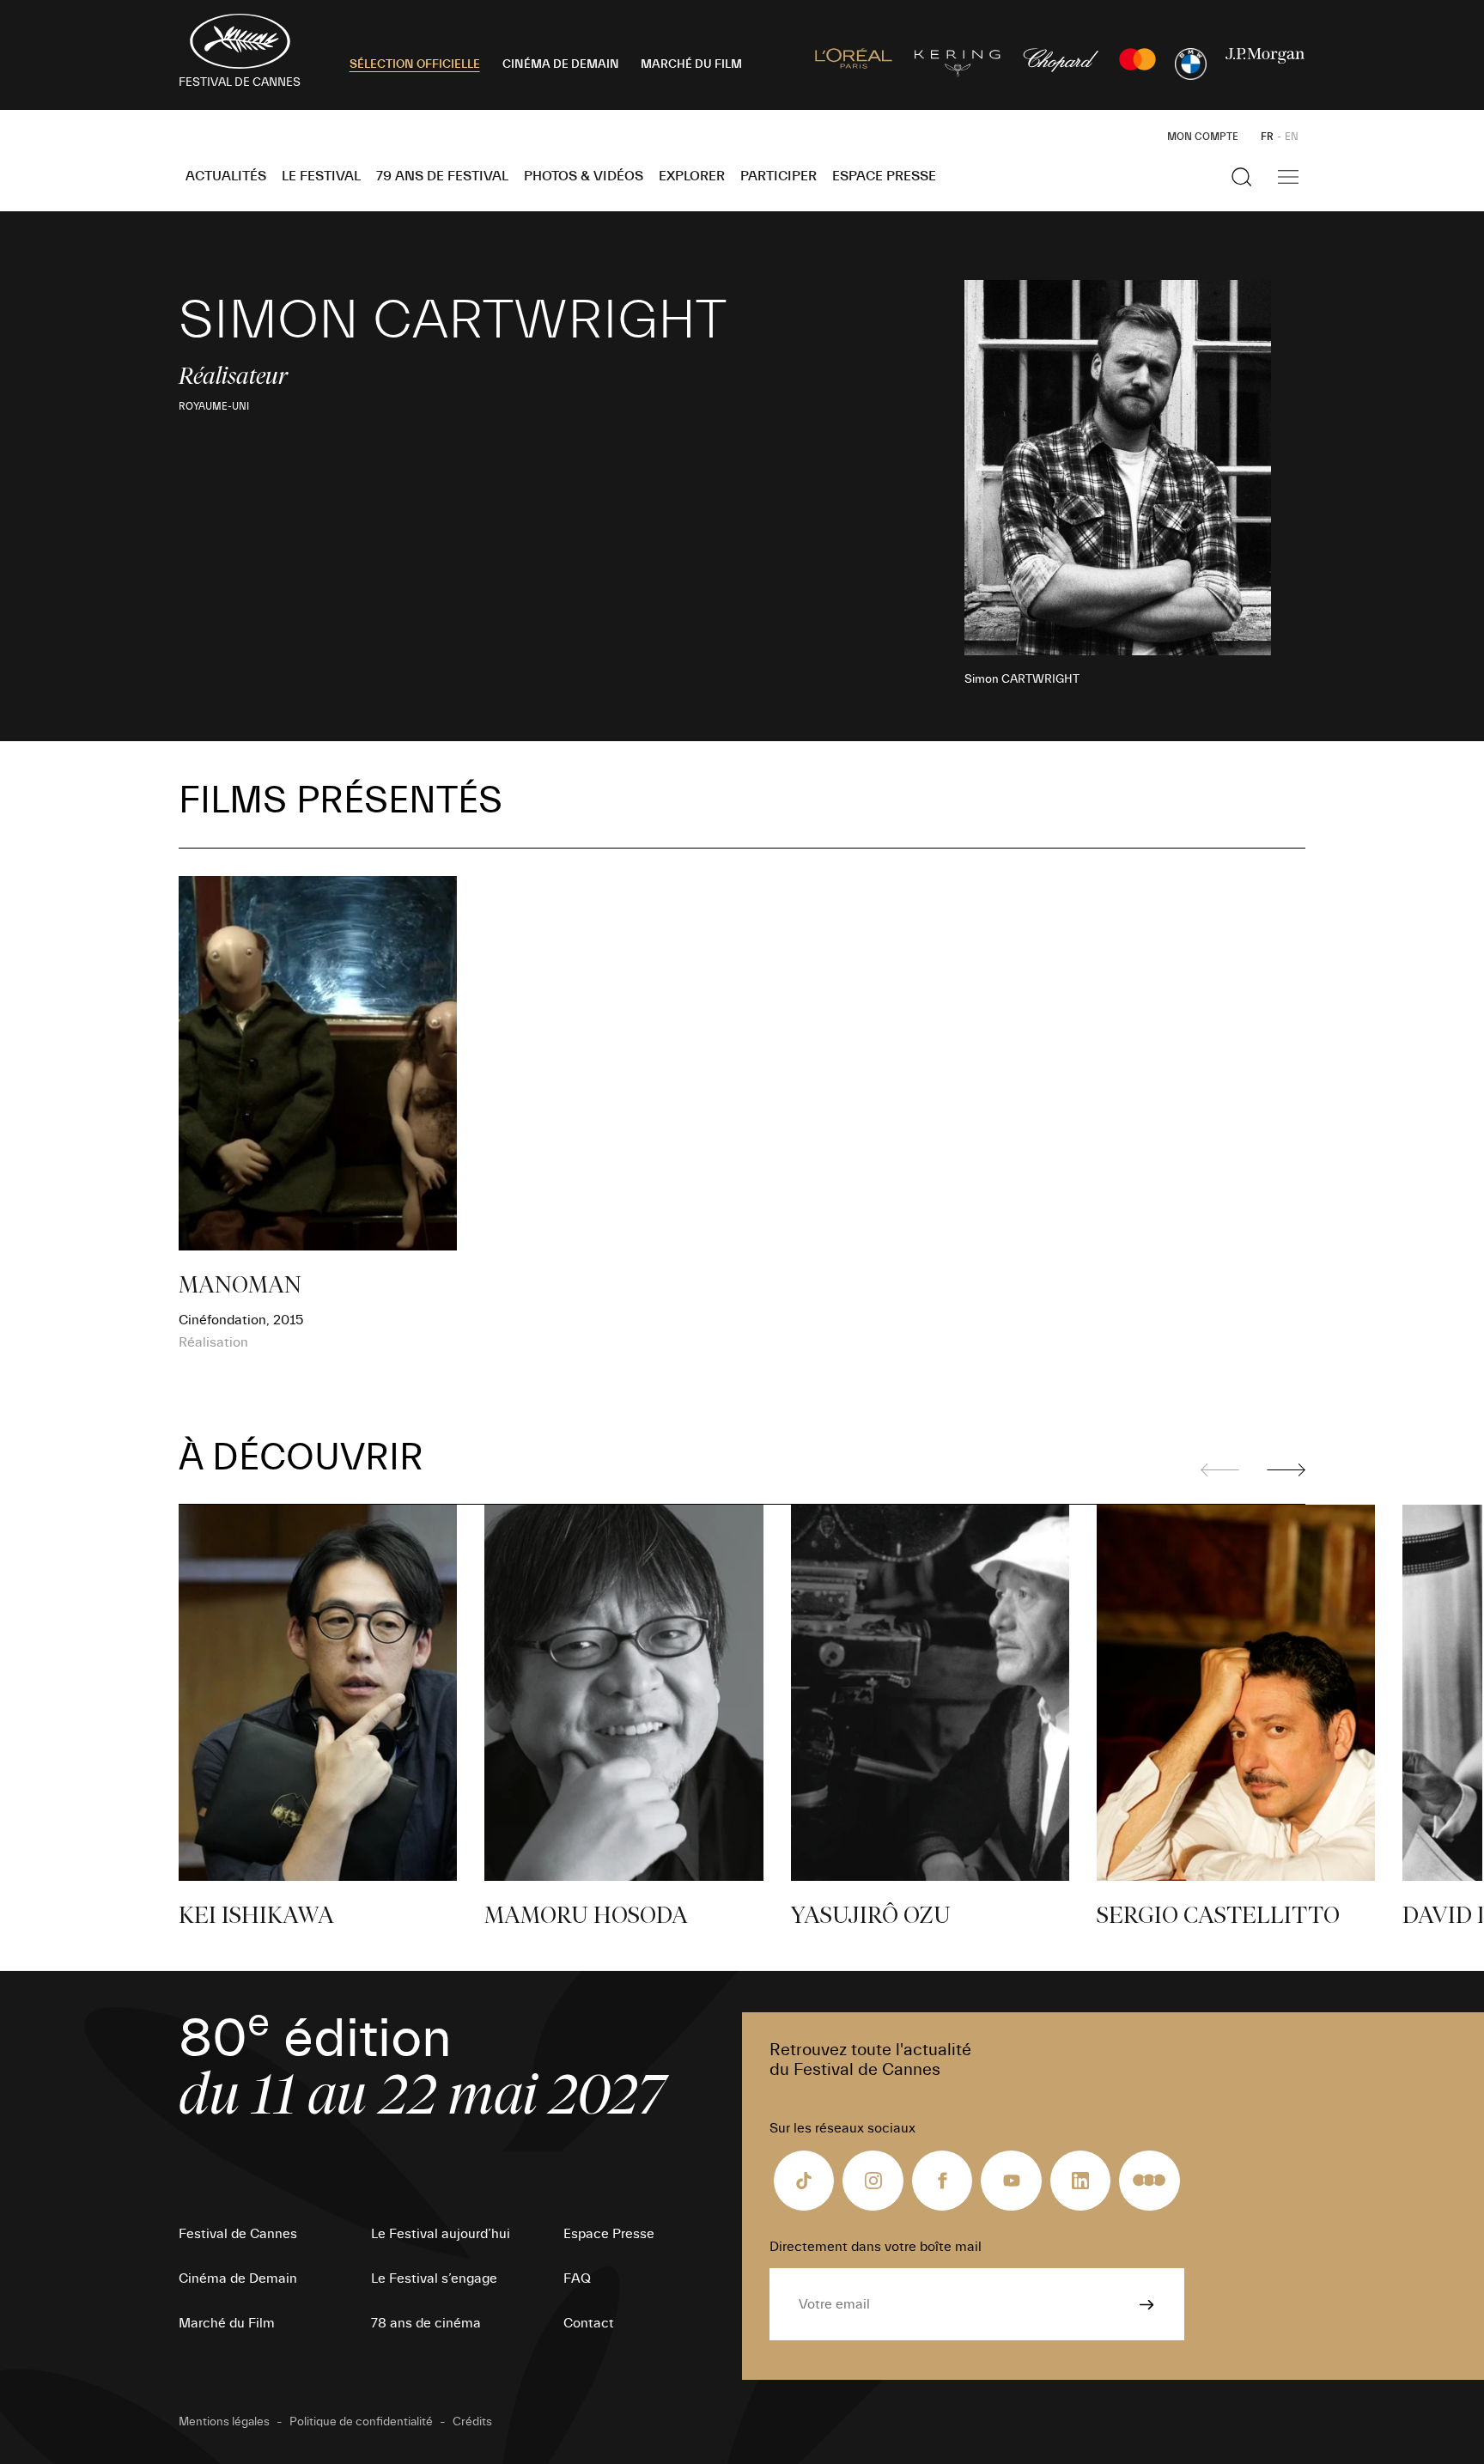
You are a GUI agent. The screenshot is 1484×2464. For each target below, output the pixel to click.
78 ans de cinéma (426, 2323)
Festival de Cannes (238, 2234)
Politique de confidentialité (361, 2422)
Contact (589, 2323)
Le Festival (321, 176)
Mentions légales (224, 2422)
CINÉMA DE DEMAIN (561, 64)
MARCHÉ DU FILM (691, 64)
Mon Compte (1203, 137)
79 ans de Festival (442, 176)
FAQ (577, 2278)
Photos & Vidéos (584, 176)
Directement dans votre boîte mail (876, 2247)
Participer (778, 176)
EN (1292, 137)
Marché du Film (227, 2323)
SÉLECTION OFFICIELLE (415, 64)
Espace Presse (884, 176)
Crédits (472, 2422)
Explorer (692, 176)
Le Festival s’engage (434, 2278)
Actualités (226, 176)
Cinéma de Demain (238, 2278)
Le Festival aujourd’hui (441, 2234)
